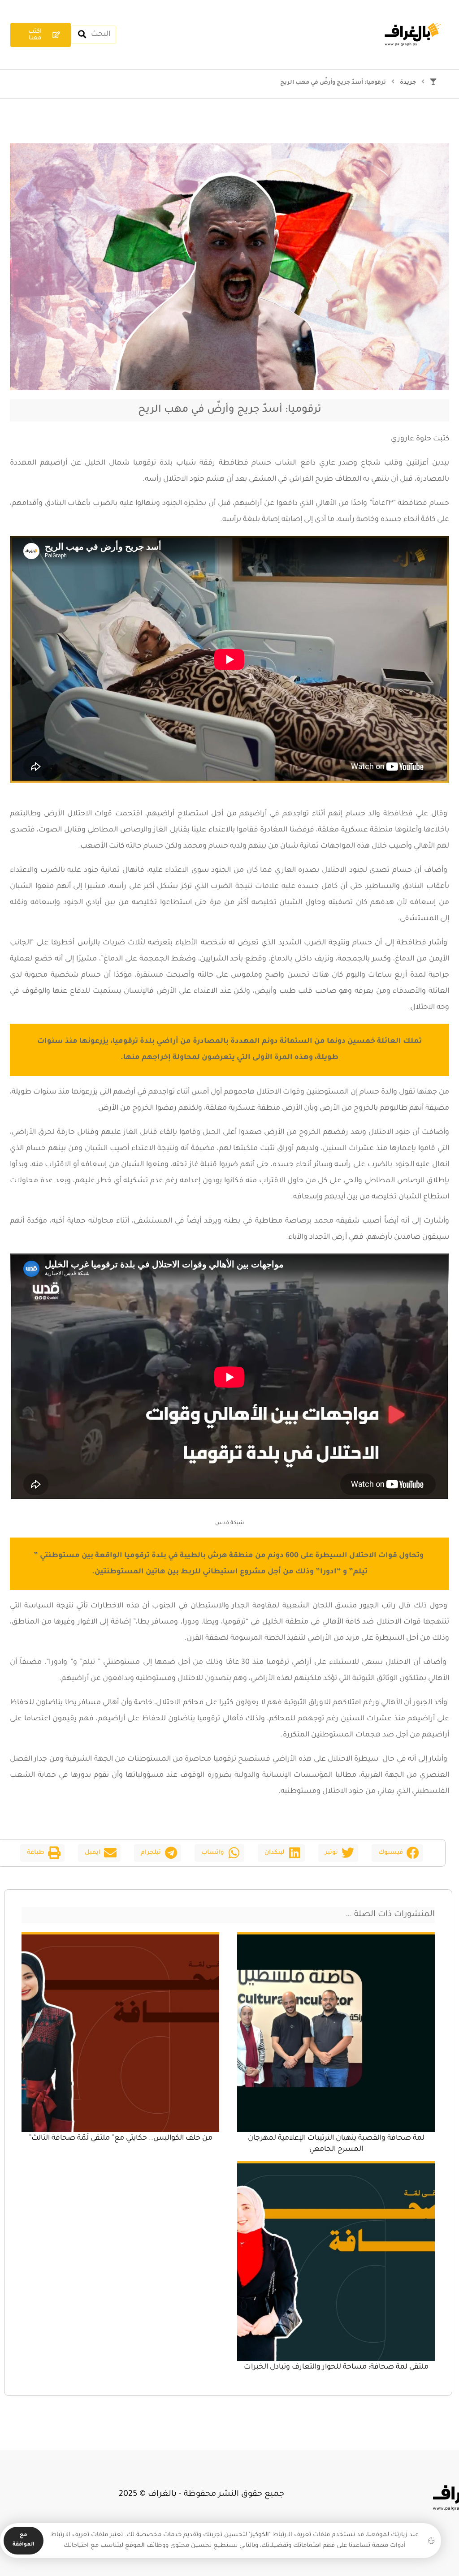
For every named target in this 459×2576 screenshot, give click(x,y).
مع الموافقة (24, 2540)
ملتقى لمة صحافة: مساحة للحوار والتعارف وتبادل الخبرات (336, 2367)
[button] (397, 1853)
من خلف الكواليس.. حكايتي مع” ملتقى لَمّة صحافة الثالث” (121, 2138)
